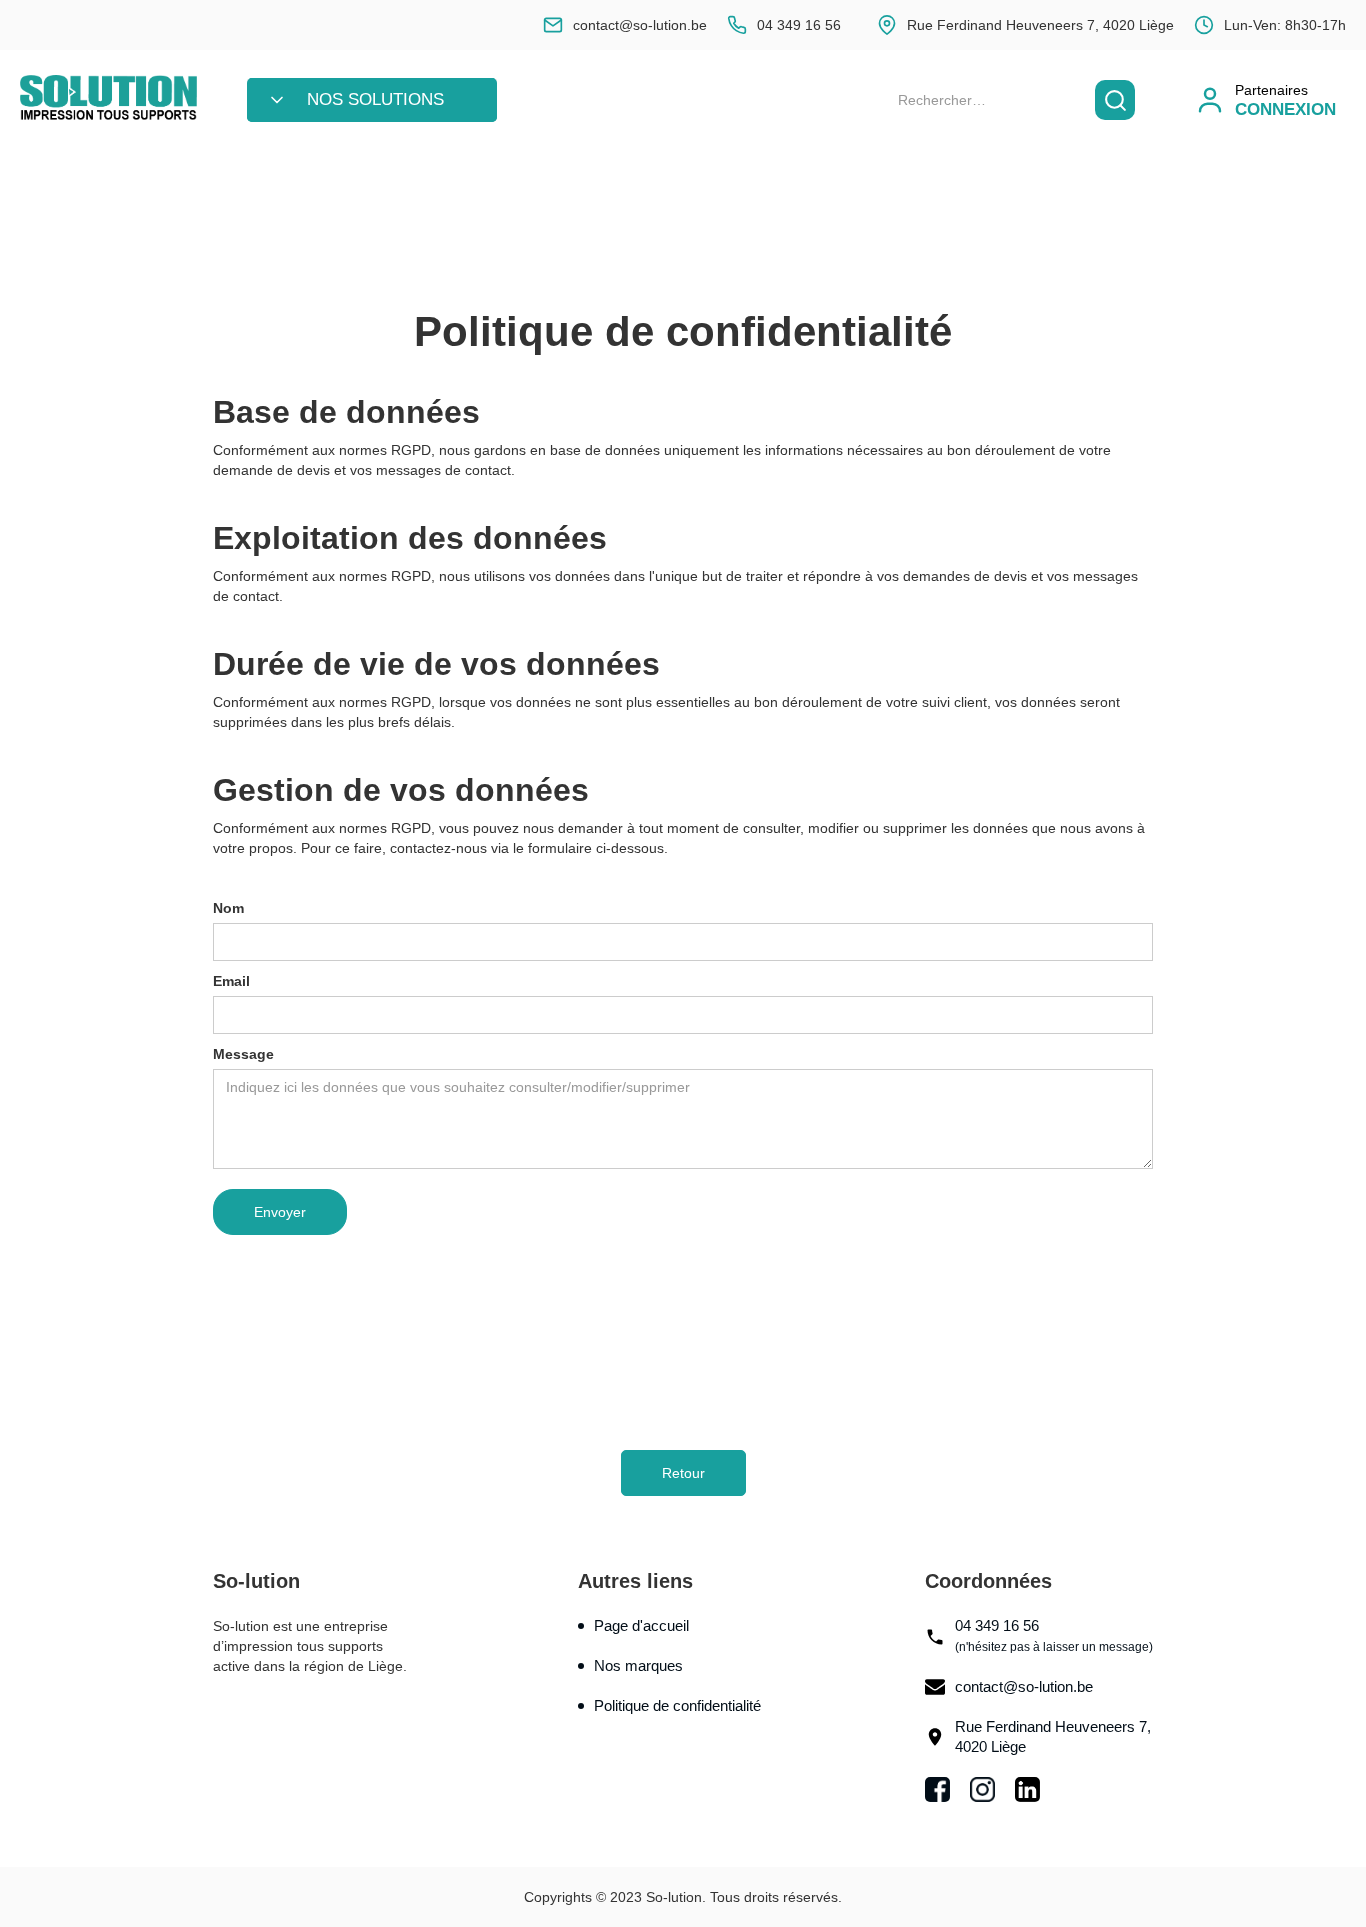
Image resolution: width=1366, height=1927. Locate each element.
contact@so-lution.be (1024, 1686)
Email (231, 981)
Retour (683, 1473)
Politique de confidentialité (677, 1705)
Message (243, 1054)
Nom (228, 908)
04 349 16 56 (1054, 1635)
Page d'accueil (641, 1625)
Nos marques (638, 1665)
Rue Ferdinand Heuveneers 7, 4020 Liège (1053, 1736)
